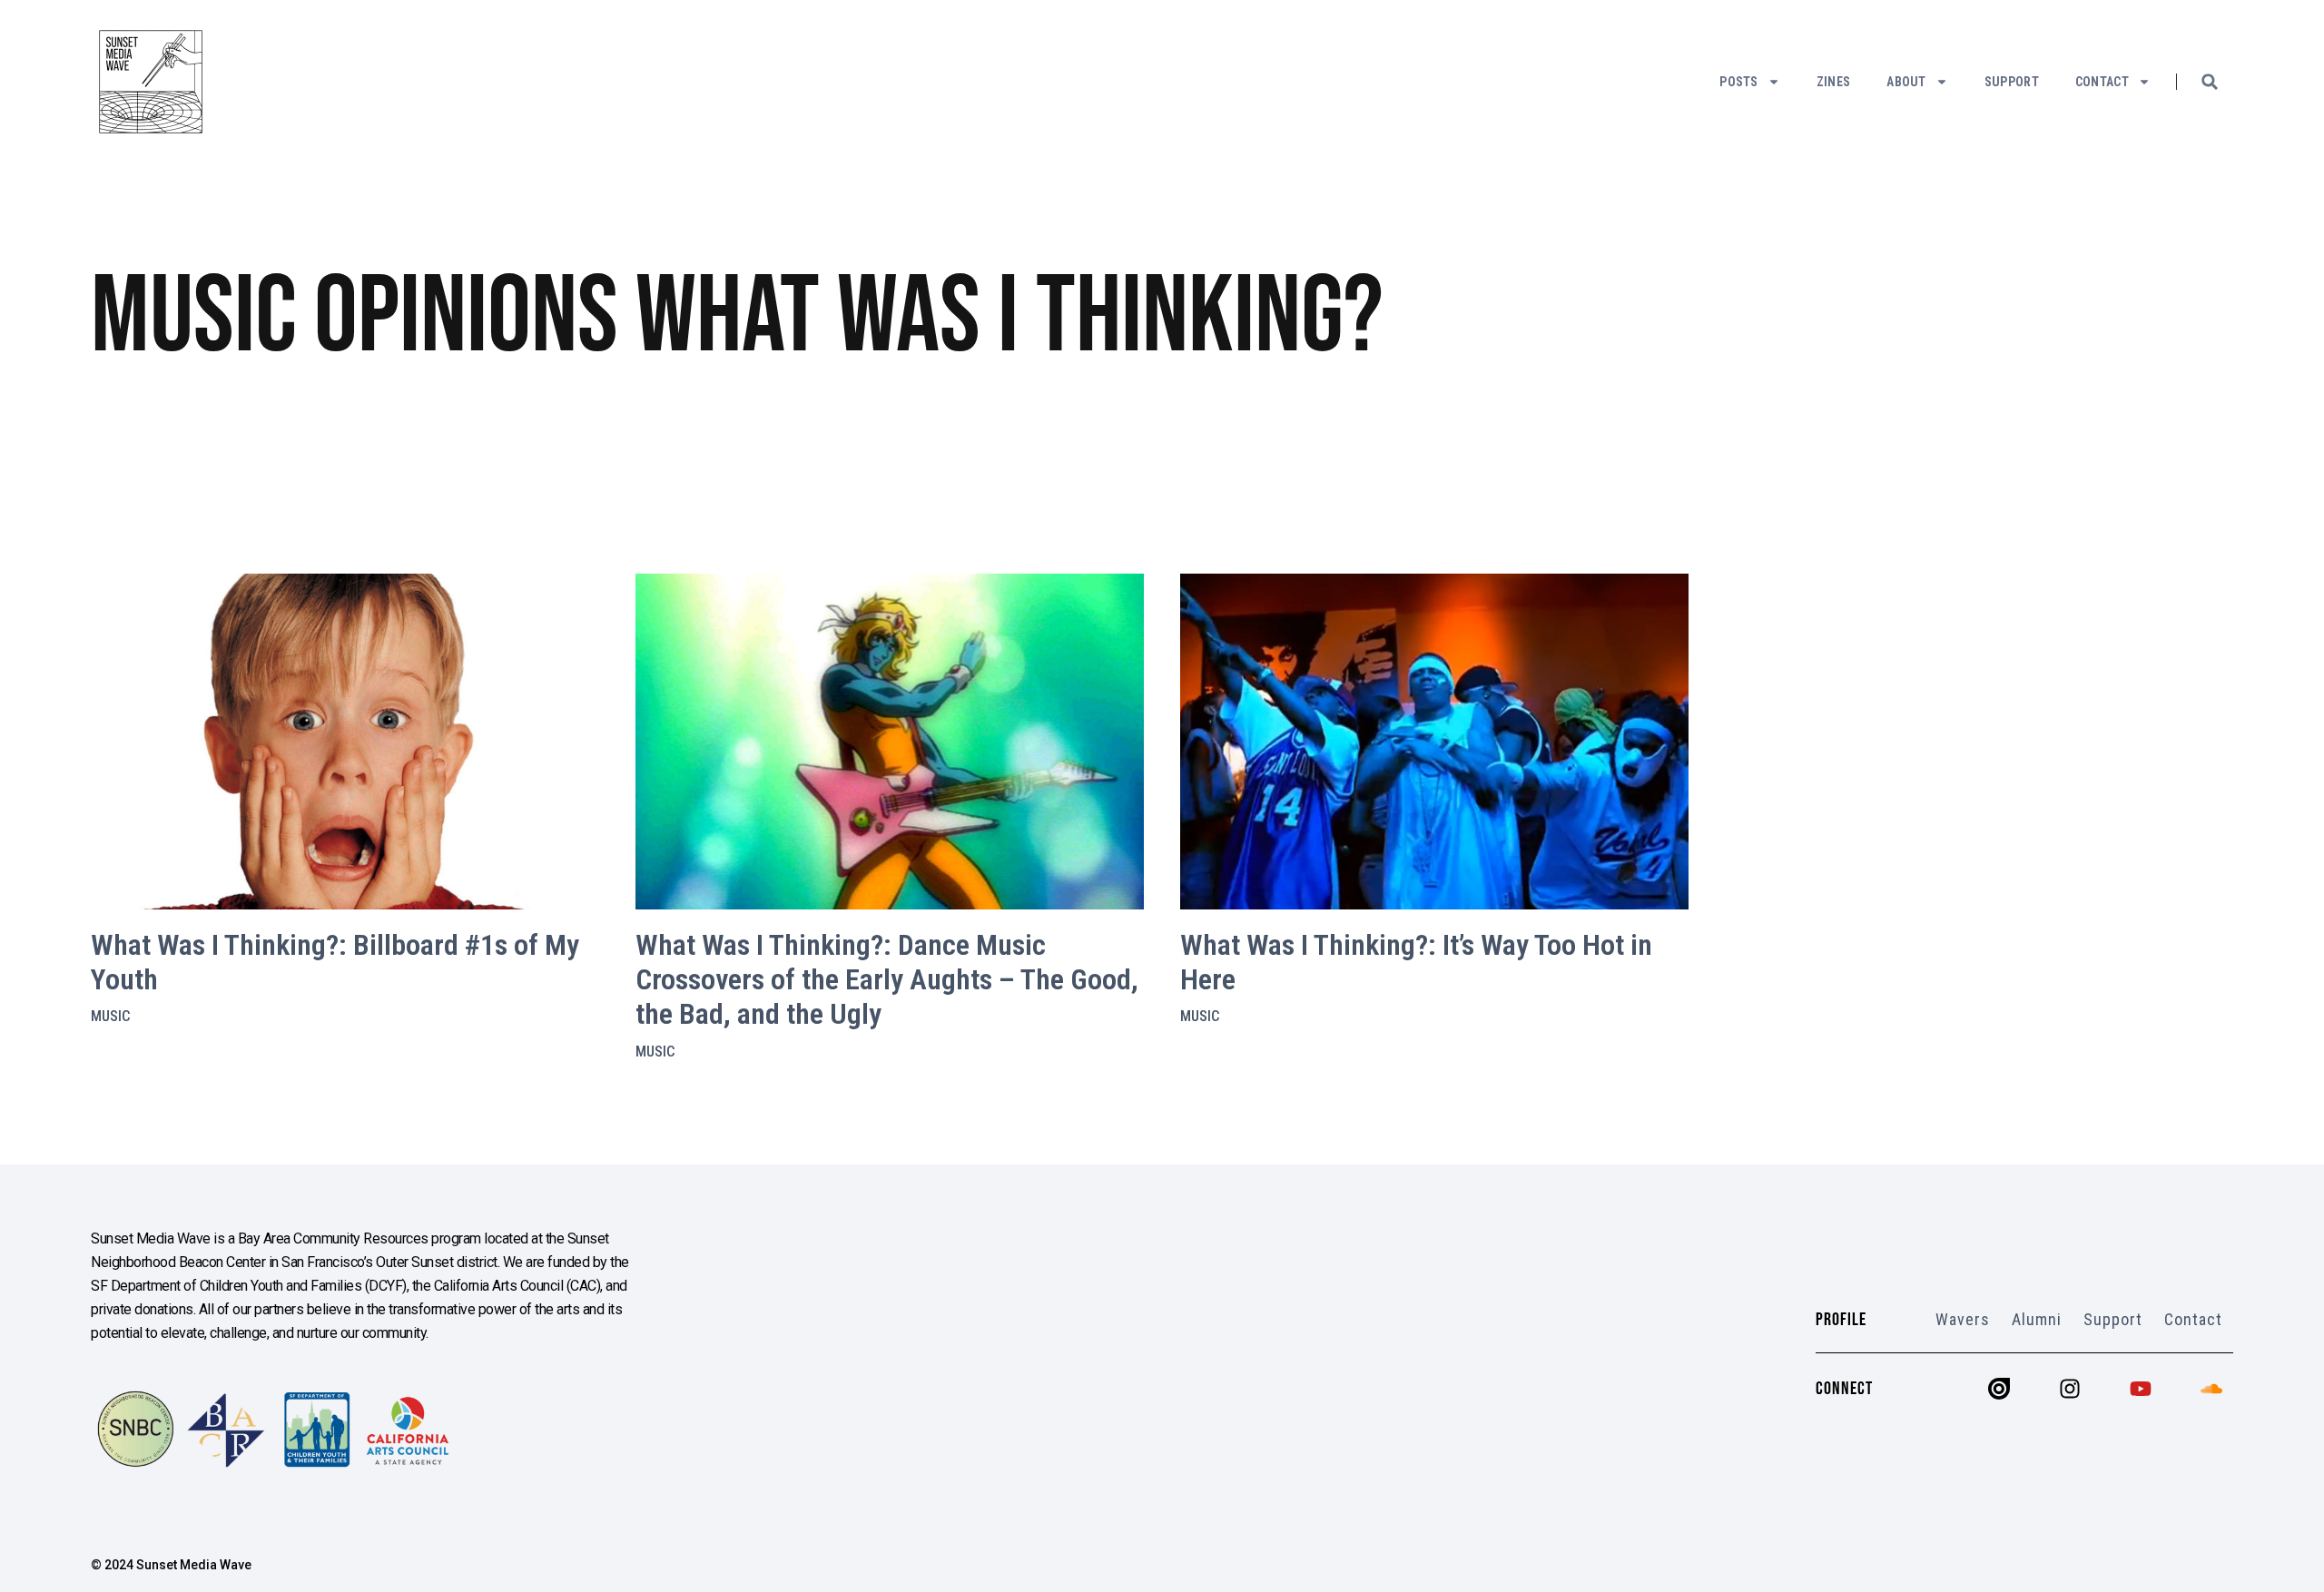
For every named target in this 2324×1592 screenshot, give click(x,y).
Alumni (2037, 1319)
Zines (1834, 82)
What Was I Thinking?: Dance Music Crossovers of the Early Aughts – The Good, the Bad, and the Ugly (887, 980)
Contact (2102, 82)
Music (110, 1016)
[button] (2210, 82)
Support (2012, 82)
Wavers (1963, 1319)
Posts (1739, 82)
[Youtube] (2141, 1389)
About (1906, 82)
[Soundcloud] (2211, 1389)
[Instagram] (2070, 1389)
